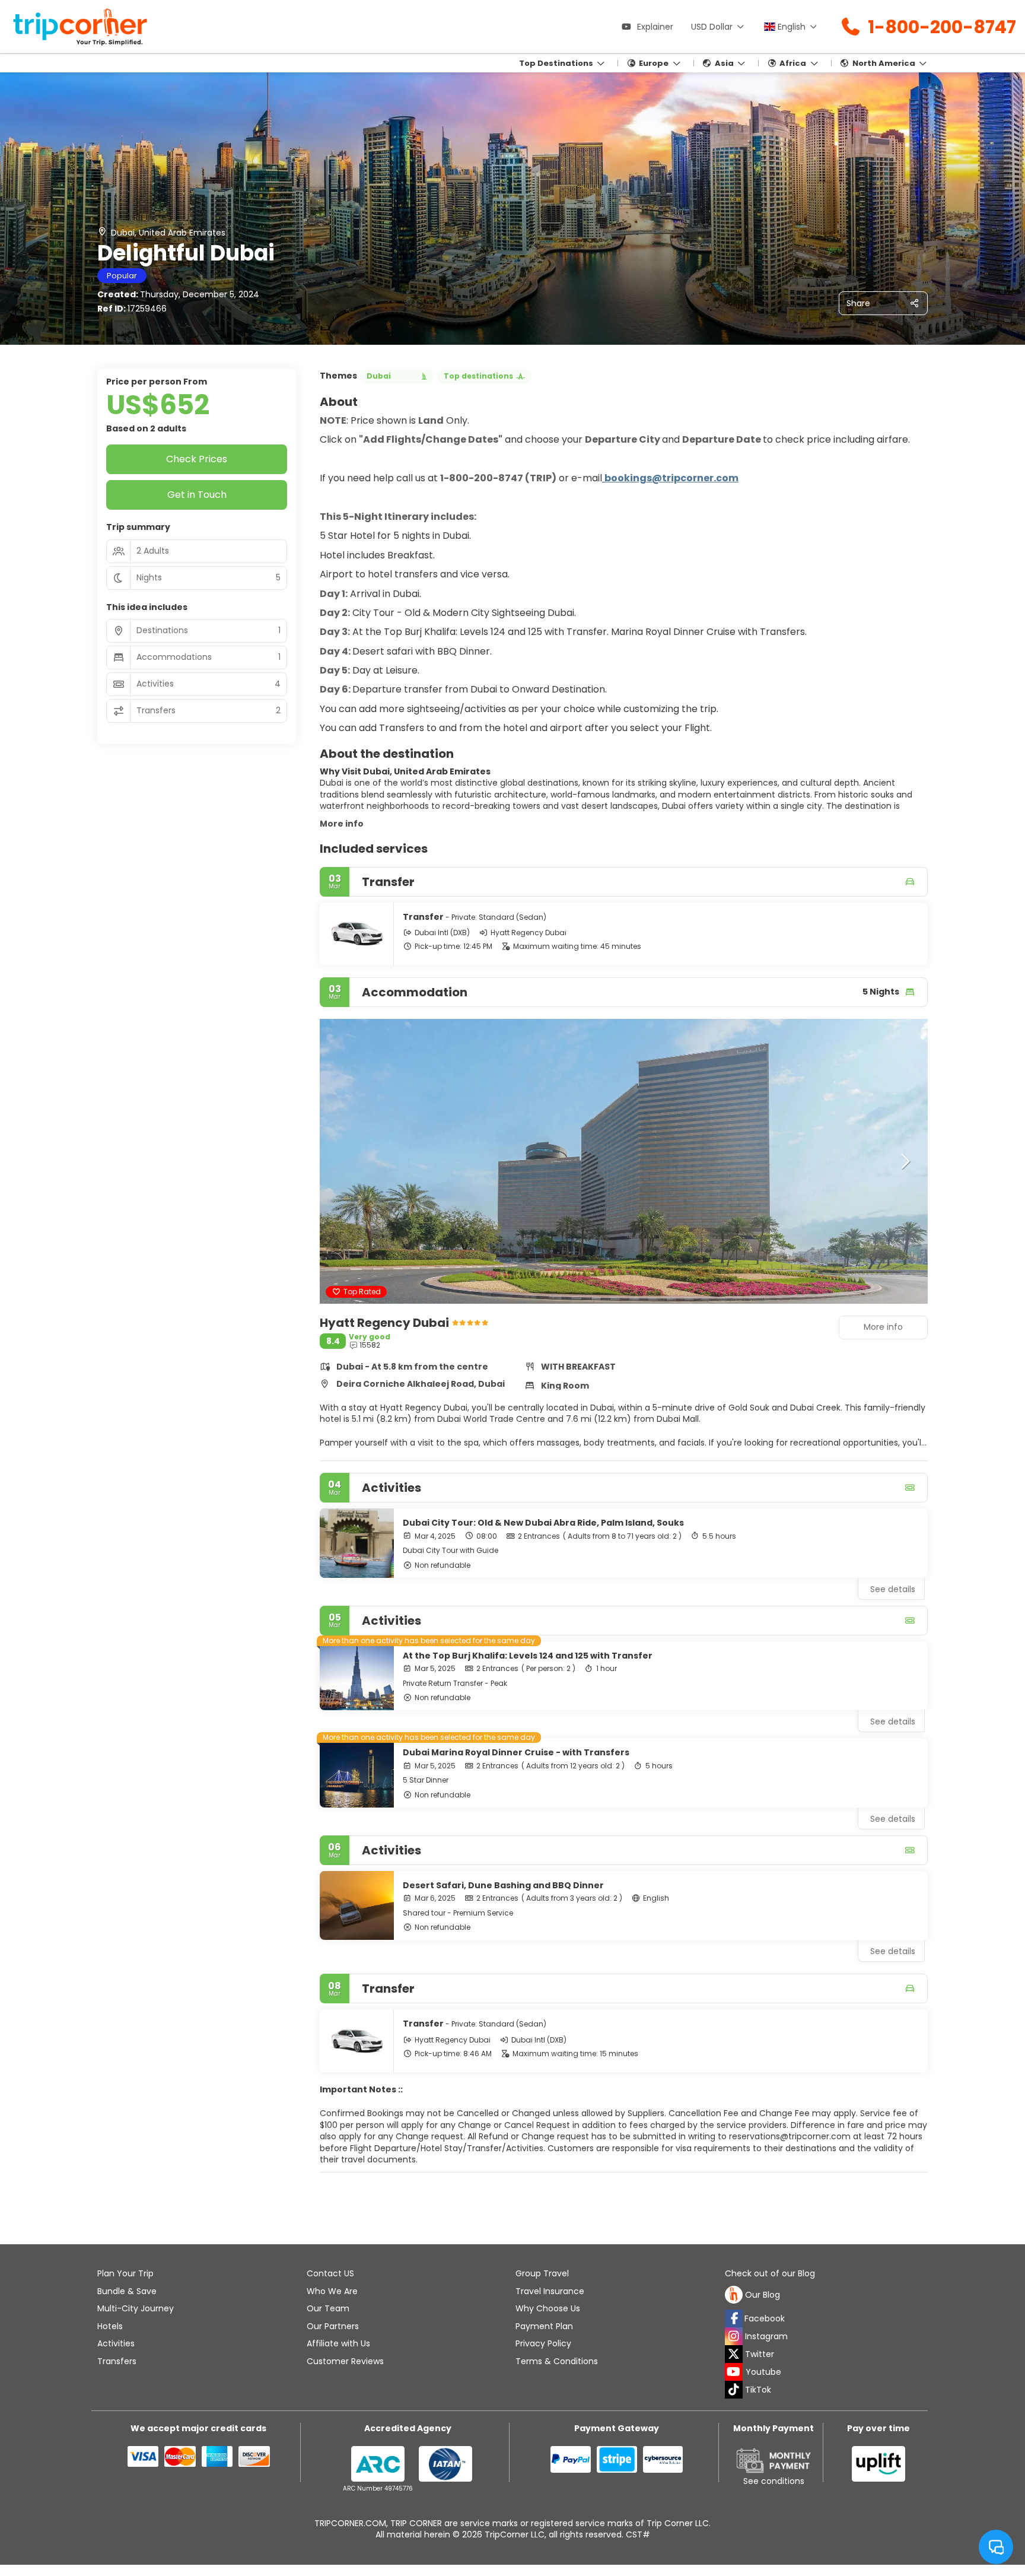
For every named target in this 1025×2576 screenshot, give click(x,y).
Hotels (110, 2326)
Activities (116, 2343)
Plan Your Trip (125, 2273)
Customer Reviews (345, 2361)
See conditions (774, 2481)
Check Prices (197, 459)
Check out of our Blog (770, 2274)
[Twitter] (734, 2354)
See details (893, 1589)
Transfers (117, 2361)
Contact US (330, 2273)
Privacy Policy (543, 2343)
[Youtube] (734, 2372)
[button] (343, 1161)
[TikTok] (734, 2390)
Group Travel (542, 2273)
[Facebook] (734, 2318)
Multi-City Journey (136, 2308)
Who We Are (332, 2291)
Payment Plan (544, 2326)
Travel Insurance (550, 2291)
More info (342, 824)
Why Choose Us (548, 2308)
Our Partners (333, 2326)
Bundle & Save (127, 2291)
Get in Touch (197, 495)
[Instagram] (734, 2336)
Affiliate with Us (338, 2343)
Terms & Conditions (557, 2361)
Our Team (328, 2308)
